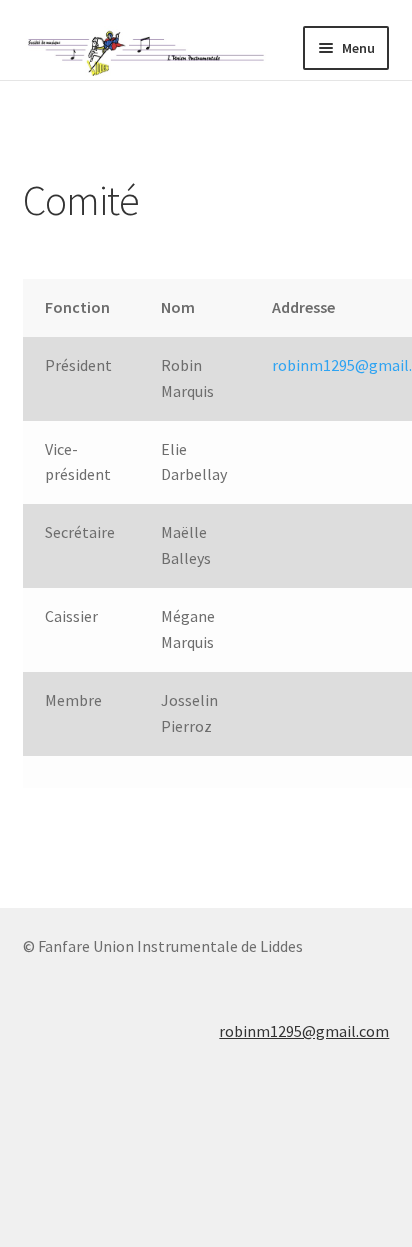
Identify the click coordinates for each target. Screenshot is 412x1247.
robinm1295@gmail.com (304, 1031)
